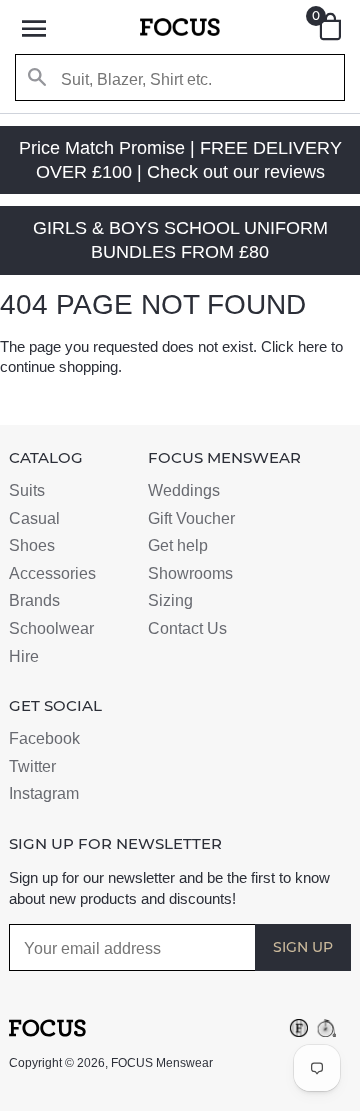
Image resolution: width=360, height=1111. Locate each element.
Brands (34, 600)
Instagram (44, 793)
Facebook (44, 738)
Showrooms (190, 573)
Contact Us (187, 628)
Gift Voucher (191, 518)
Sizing (170, 600)
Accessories (52, 573)
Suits (27, 490)
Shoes (32, 545)
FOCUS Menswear (162, 1063)
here (312, 346)
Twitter (32, 766)
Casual (34, 518)
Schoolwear (51, 628)
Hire (24, 656)
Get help (178, 545)
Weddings (184, 490)
